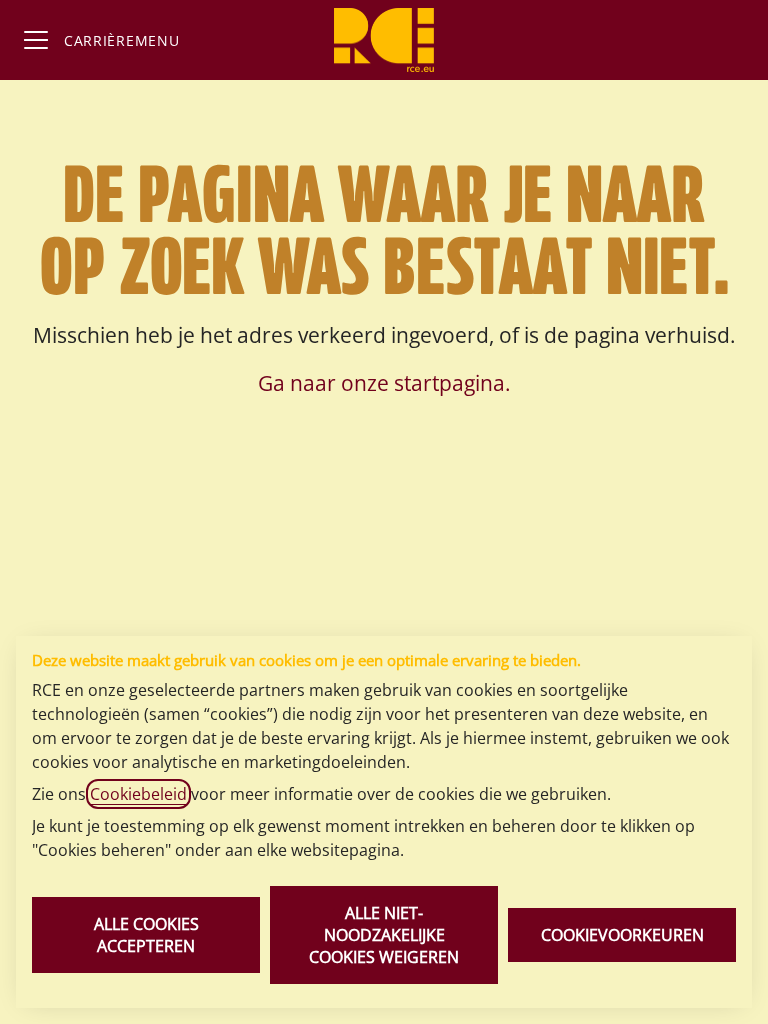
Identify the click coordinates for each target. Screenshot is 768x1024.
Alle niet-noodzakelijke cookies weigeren (384, 935)
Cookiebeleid (138, 794)
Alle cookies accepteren (146, 935)
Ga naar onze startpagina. (384, 383)
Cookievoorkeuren (622, 935)
